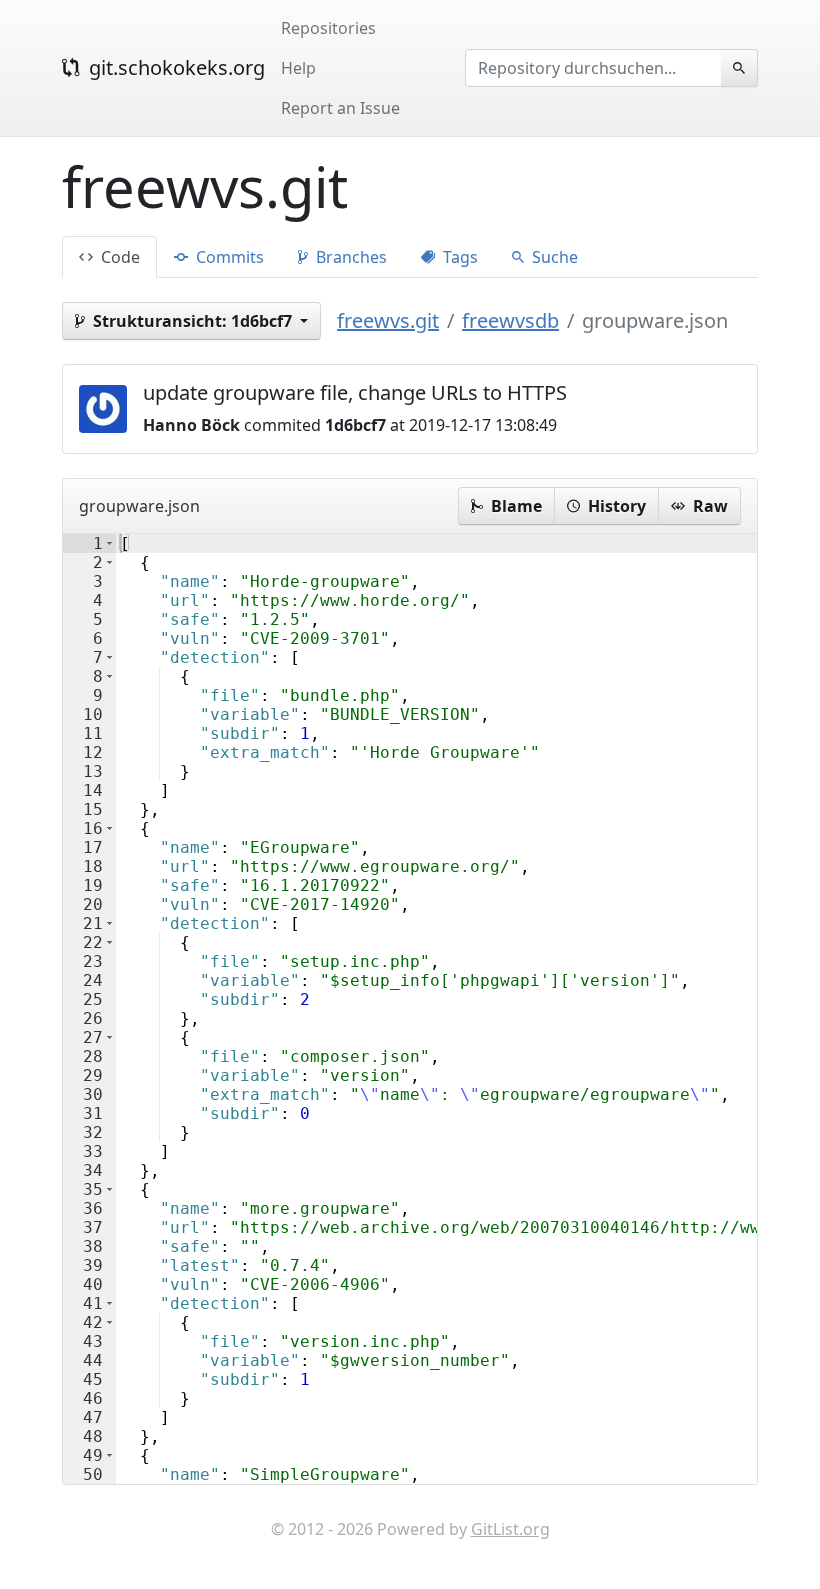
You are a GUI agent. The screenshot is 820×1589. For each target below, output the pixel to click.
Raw (708, 506)
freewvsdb (510, 320)
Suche (553, 257)
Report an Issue (340, 108)
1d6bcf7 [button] (194, 321)
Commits (228, 257)
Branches (349, 257)
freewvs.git (388, 320)
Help (298, 68)
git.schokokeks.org (174, 67)
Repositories (328, 28)
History (615, 506)
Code (118, 257)
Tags (458, 257)
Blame (514, 506)
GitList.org (510, 1529)
